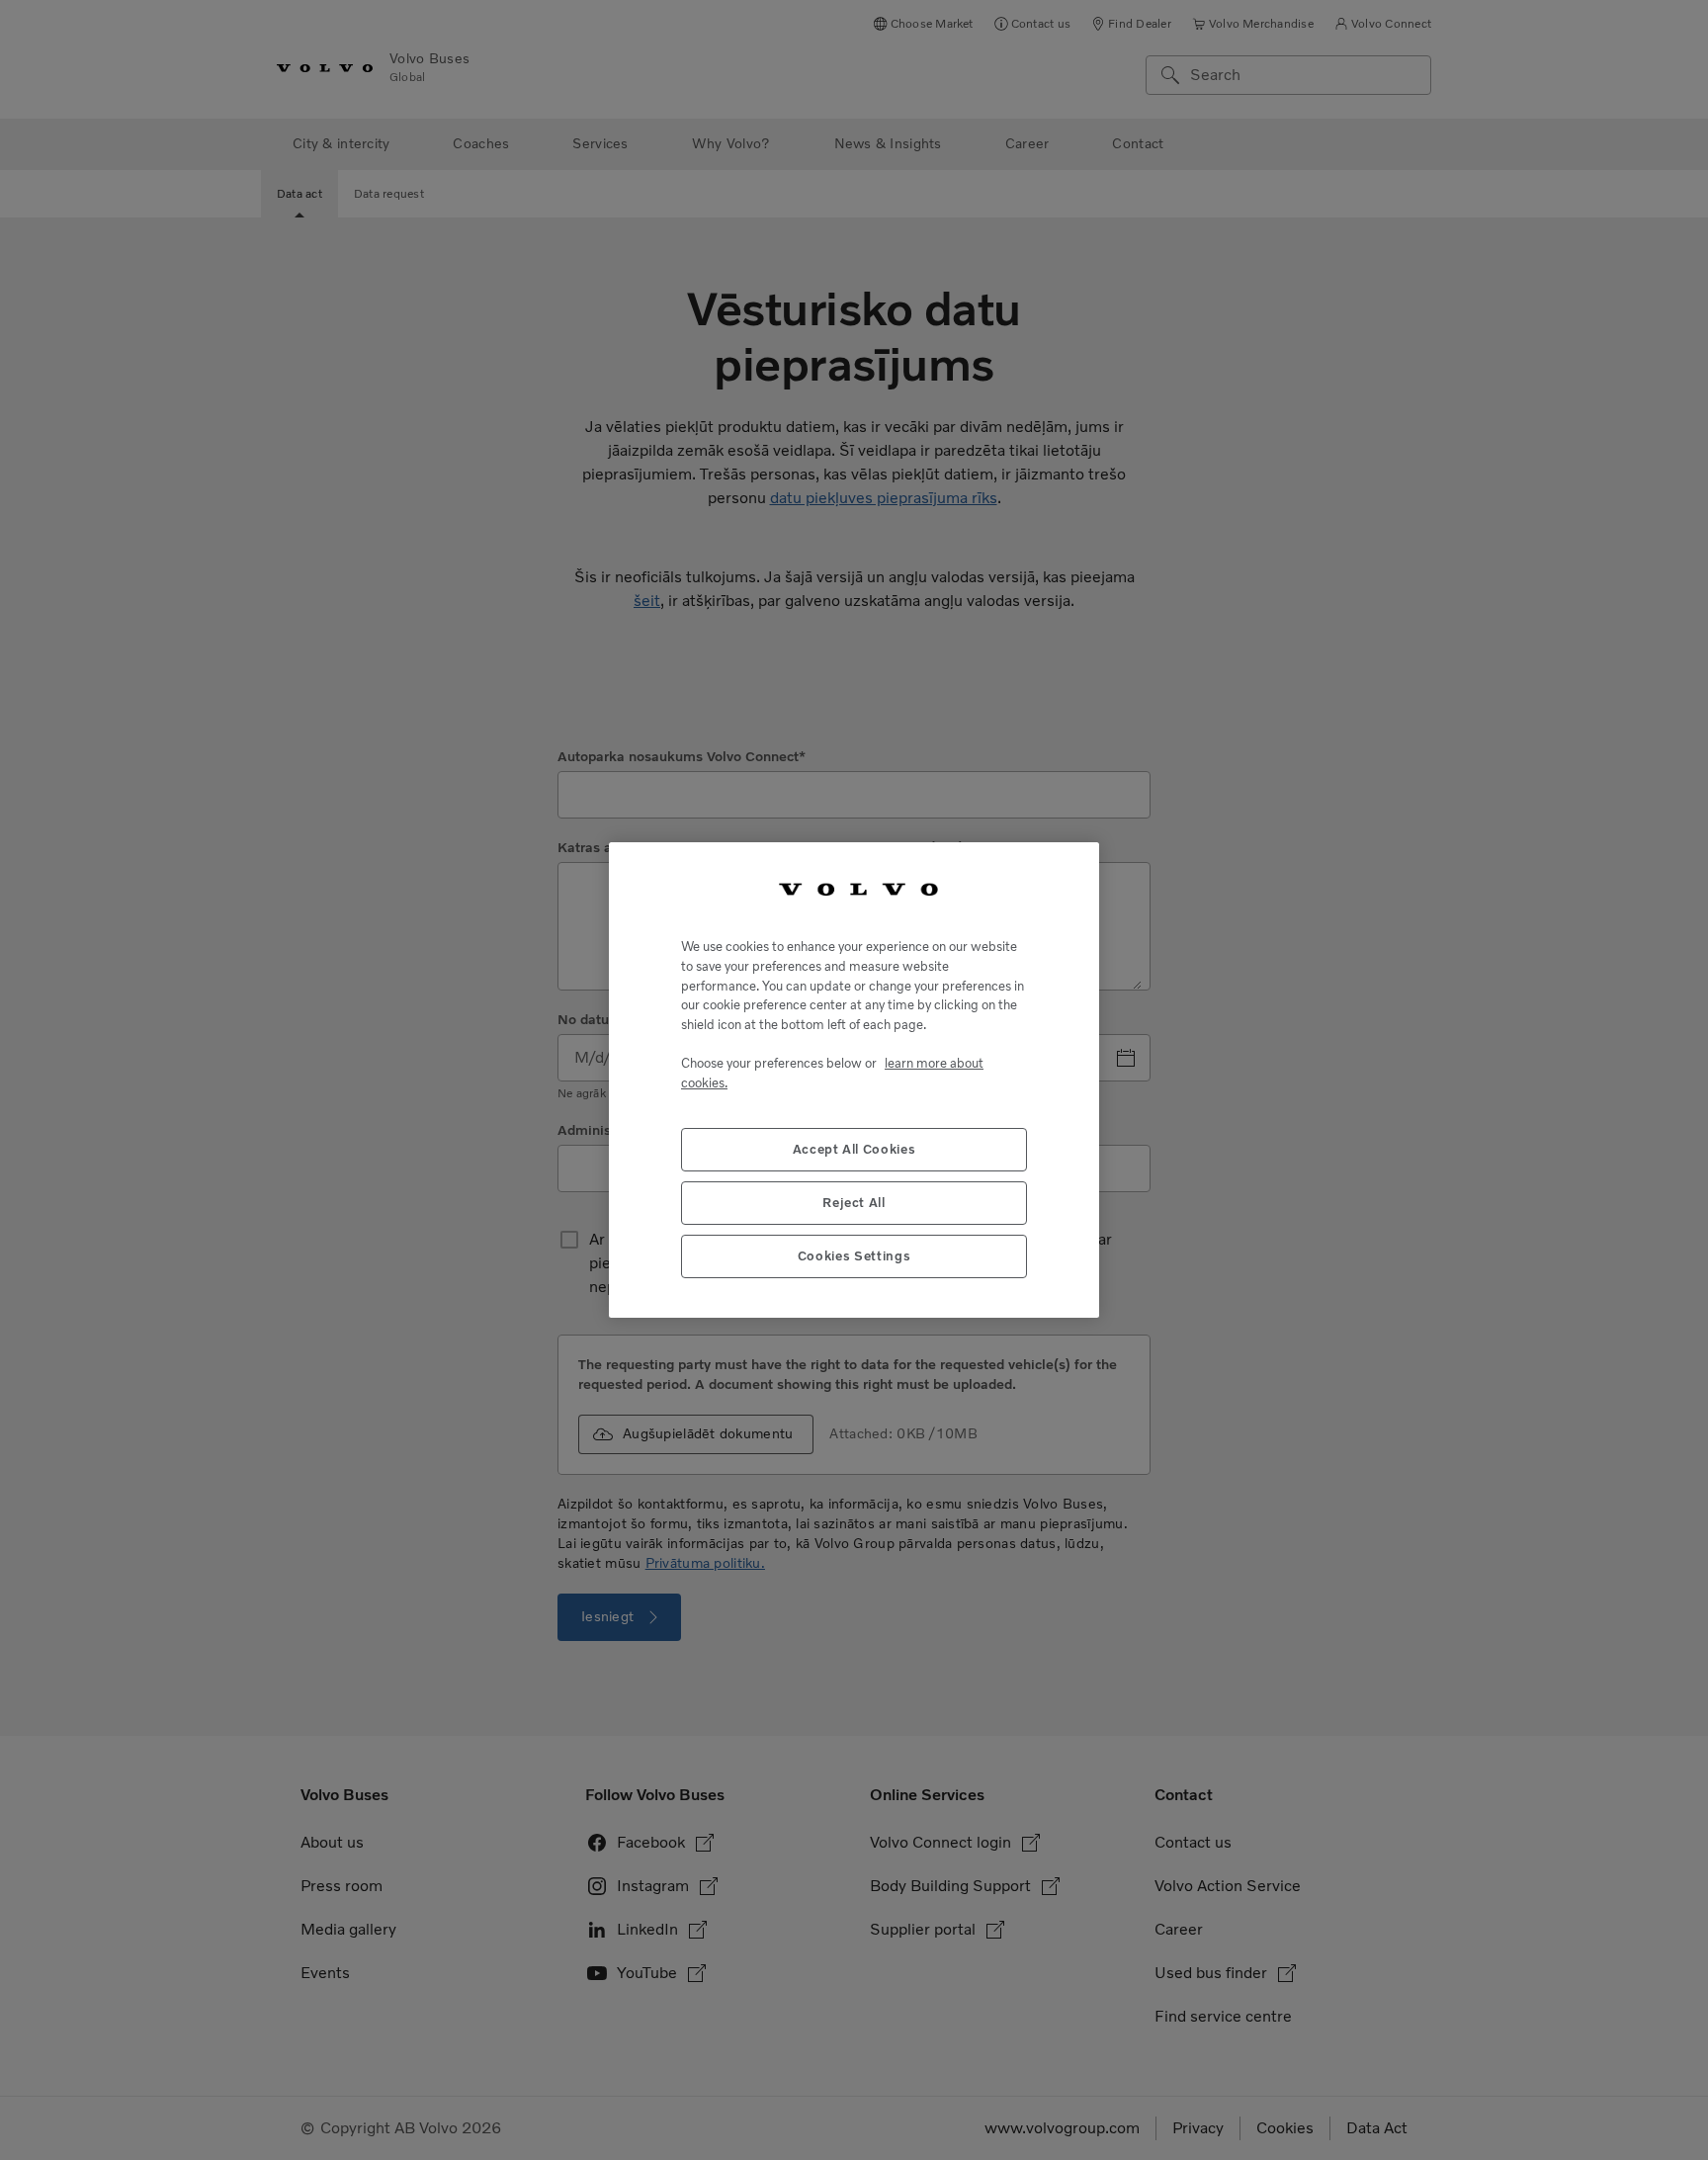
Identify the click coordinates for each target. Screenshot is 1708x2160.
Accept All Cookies (854, 1149)
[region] (854, 1080)
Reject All (854, 1203)
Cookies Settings (854, 1256)
